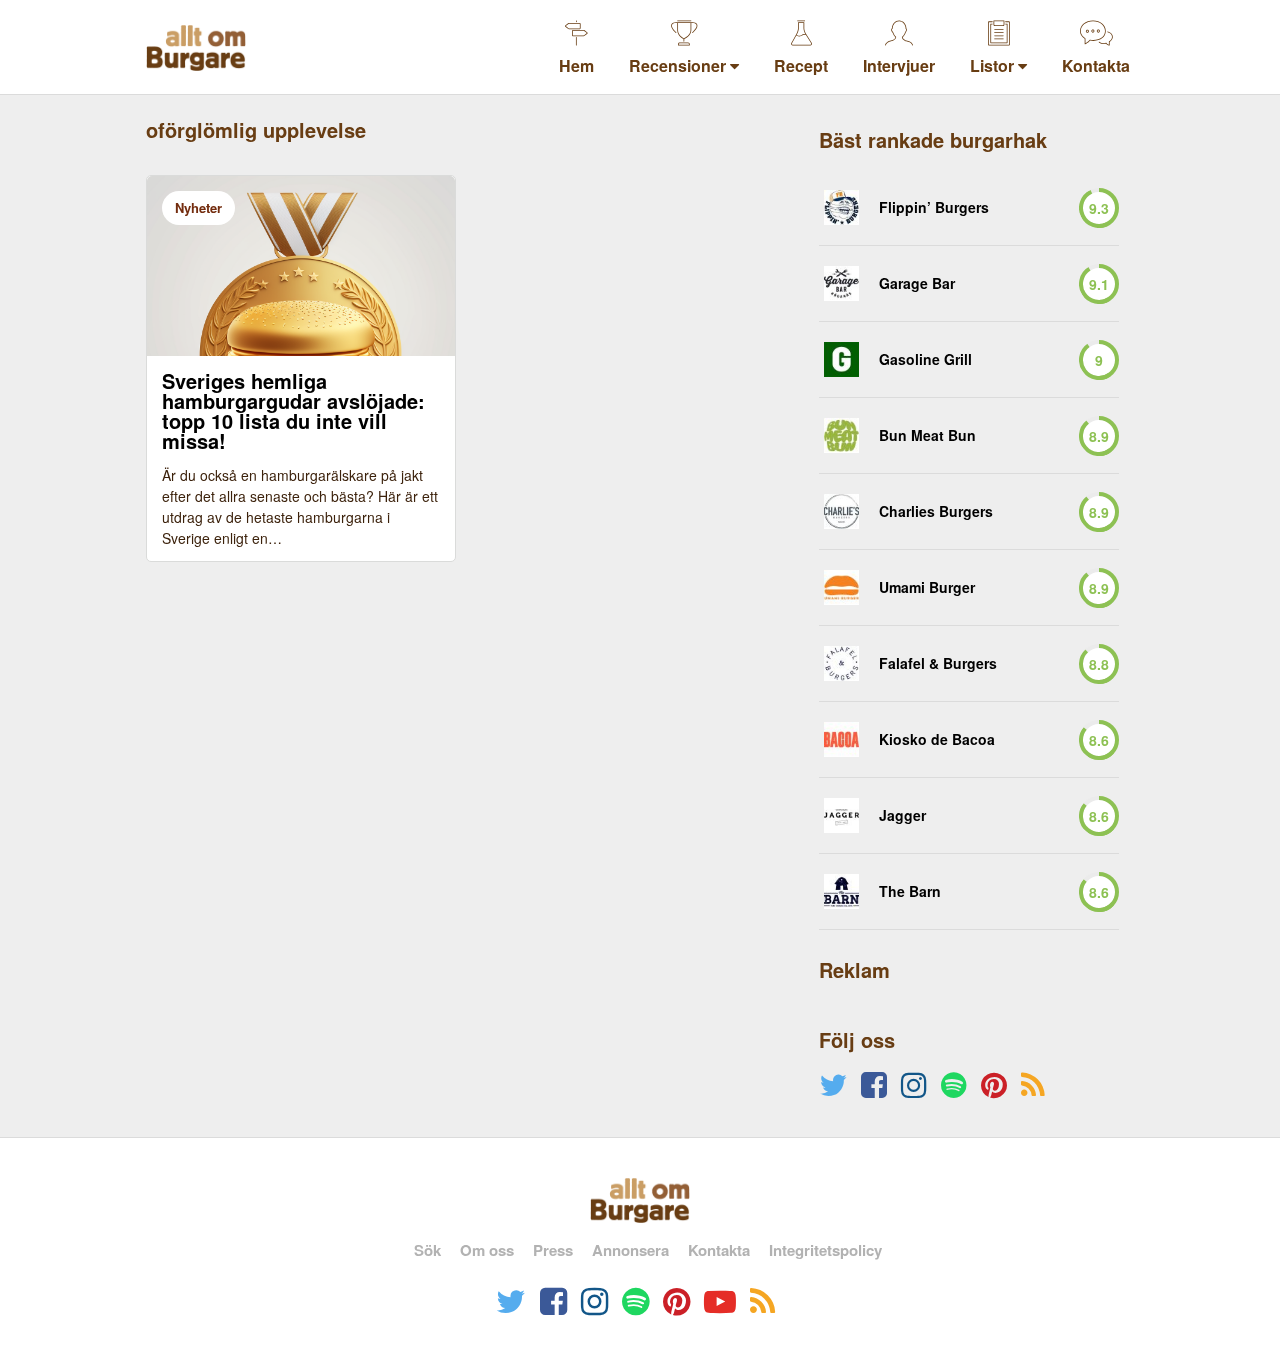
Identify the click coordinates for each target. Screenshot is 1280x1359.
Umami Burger (927, 587)
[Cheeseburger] (841, 359)
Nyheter (198, 207)
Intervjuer (899, 65)
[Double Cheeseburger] (841, 511)
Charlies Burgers (936, 511)
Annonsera (630, 1250)
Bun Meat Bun (927, 435)
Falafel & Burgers (938, 663)
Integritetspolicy (825, 1250)
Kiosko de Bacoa (937, 739)
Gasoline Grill (925, 359)
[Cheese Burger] (841, 663)
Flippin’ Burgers (934, 207)
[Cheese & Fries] (841, 283)
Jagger (902, 815)
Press (553, 1250)
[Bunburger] (841, 435)
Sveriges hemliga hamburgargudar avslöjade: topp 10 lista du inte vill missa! (293, 411)
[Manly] (841, 587)
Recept (801, 65)
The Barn (910, 891)
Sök (427, 1250)
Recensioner (679, 65)
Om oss (487, 1250)
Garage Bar (917, 283)
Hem (576, 65)
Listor (994, 65)
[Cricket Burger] (841, 207)
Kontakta (1096, 65)
